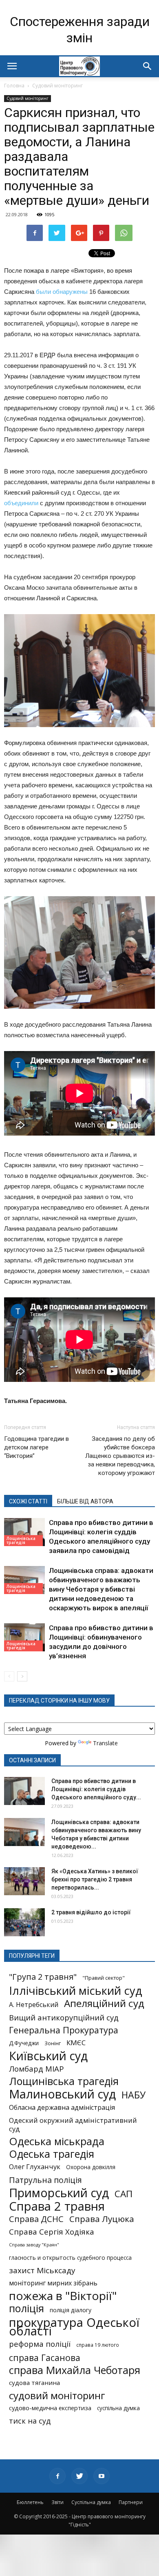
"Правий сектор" (104, 1978)
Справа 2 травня (57, 2206)
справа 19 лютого (98, 2345)
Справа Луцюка (102, 2219)
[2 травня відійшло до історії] (24, 1922)
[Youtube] (102, 2476)
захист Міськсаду (42, 2271)
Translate (105, 1743)
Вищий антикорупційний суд (64, 2017)
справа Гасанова (45, 2358)
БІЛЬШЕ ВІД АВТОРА (85, 1501)
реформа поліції (40, 2344)
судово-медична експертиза (50, 2408)
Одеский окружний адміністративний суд (73, 2124)
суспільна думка (118, 2408)
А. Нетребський (34, 2005)
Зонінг (53, 2043)
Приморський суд (59, 2193)
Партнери (131, 2502)
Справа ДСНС (36, 2219)
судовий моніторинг (57, 2395)
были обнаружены (62, 292)
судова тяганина (34, 2383)
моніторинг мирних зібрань (53, 2283)
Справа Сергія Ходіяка (52, 2232)
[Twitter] (79, 2476)
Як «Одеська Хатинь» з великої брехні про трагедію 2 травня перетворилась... (95, 1879)
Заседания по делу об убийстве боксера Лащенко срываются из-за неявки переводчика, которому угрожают (120, 1456)
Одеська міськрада (57, 2141)
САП (124, 2194)
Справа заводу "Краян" (34, 2245)
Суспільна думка (91, 2502)
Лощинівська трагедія (21, 1540)
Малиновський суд (62, 2094)
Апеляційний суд (104, 2003)
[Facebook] (57, 2476)
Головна (14, 86)
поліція (26, 2308)
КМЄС (76, 2043)
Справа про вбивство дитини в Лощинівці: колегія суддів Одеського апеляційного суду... (96, 1789)
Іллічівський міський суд (76, 1991)
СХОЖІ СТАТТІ (28, 1501)
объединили (21, 503)
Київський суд (48, 2056)
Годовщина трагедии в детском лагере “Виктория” (36, 1447)
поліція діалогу (71, 2310)
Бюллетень (30, 2502)
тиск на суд (30, 2421)
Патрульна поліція (45, 2180)
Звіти (57, 2502)
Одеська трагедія (52, 2154)
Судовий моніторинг (57, 86)
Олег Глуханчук (35, 2167)
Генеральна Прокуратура (64, 2030)
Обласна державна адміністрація (62, 2108)
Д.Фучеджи (24, 2043)
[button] (148, 66)
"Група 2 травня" (43, 1977)
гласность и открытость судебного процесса (70, 2258)
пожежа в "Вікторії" (63, 2296)
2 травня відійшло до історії (91, 1912)
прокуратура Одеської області (74, 2327)
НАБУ (134, 2095)
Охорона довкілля (91, 2167)
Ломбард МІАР (36, 2069)
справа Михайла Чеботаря (75, 2370)
